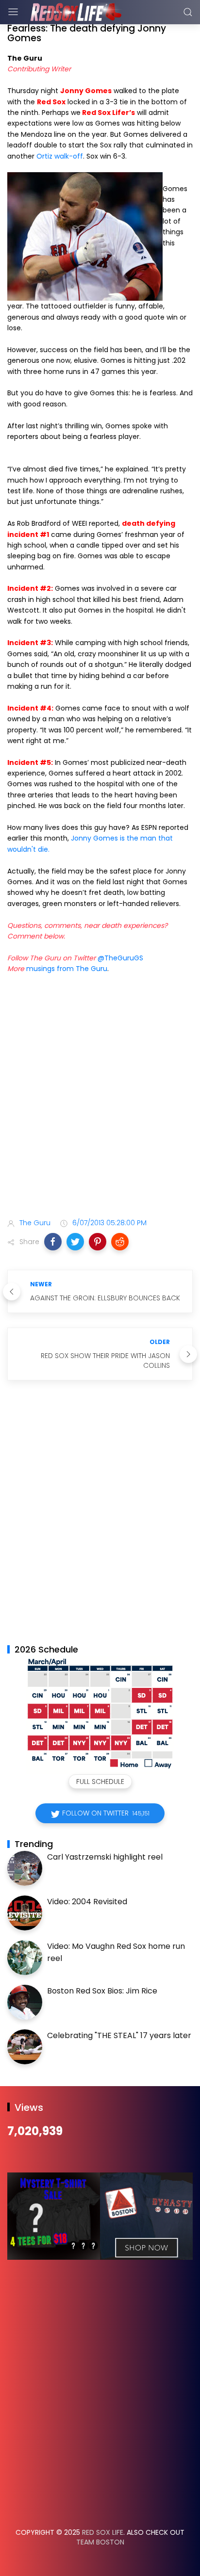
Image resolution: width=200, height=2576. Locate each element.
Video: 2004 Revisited (87, 1902)
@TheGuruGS (120, 958)
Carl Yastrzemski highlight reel (105, 1857)
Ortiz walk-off (60, 156)
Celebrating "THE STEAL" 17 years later (119, 2035)
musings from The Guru (67, 969)
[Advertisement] (100, 1098)
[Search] (188, 12)
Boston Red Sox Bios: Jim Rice (102, 1991)
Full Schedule (100, 1782)
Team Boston (100, 2542)
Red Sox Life (103, 2532)
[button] (53, 1242)
